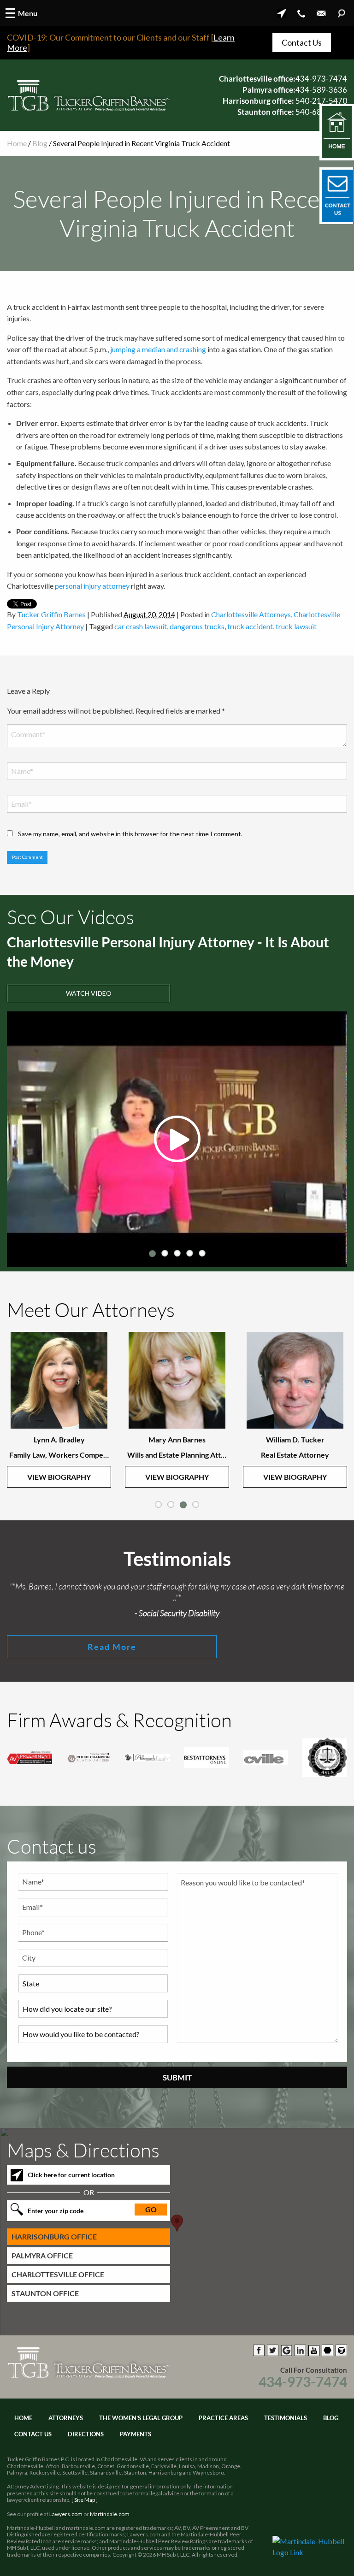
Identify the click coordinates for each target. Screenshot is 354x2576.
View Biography (59, 1477)
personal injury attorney (92, 586)
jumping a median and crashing (158, 349)
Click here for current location (71, 2175)
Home (17, 143)
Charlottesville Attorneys (251, 614)
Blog (40, 143)
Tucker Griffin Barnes (51, 614)
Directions (86, 2434)
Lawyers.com (66, 2514)
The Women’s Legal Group (141, 2418)
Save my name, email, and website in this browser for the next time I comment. (130, 834)
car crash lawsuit (141, 626)
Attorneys (66, 2418)
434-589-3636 (321, 90)
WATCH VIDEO (89, 993)
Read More (112, 1647)
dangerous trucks (197, 626)
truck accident (250, 626)
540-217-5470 (321, 101)
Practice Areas (223, 2418)
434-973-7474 (321, 79)
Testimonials (286, 2418)
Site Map (85, 2500)
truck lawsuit (296, 626)
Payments (136, 2434)
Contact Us (302, 42)
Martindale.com (110, 2514)
